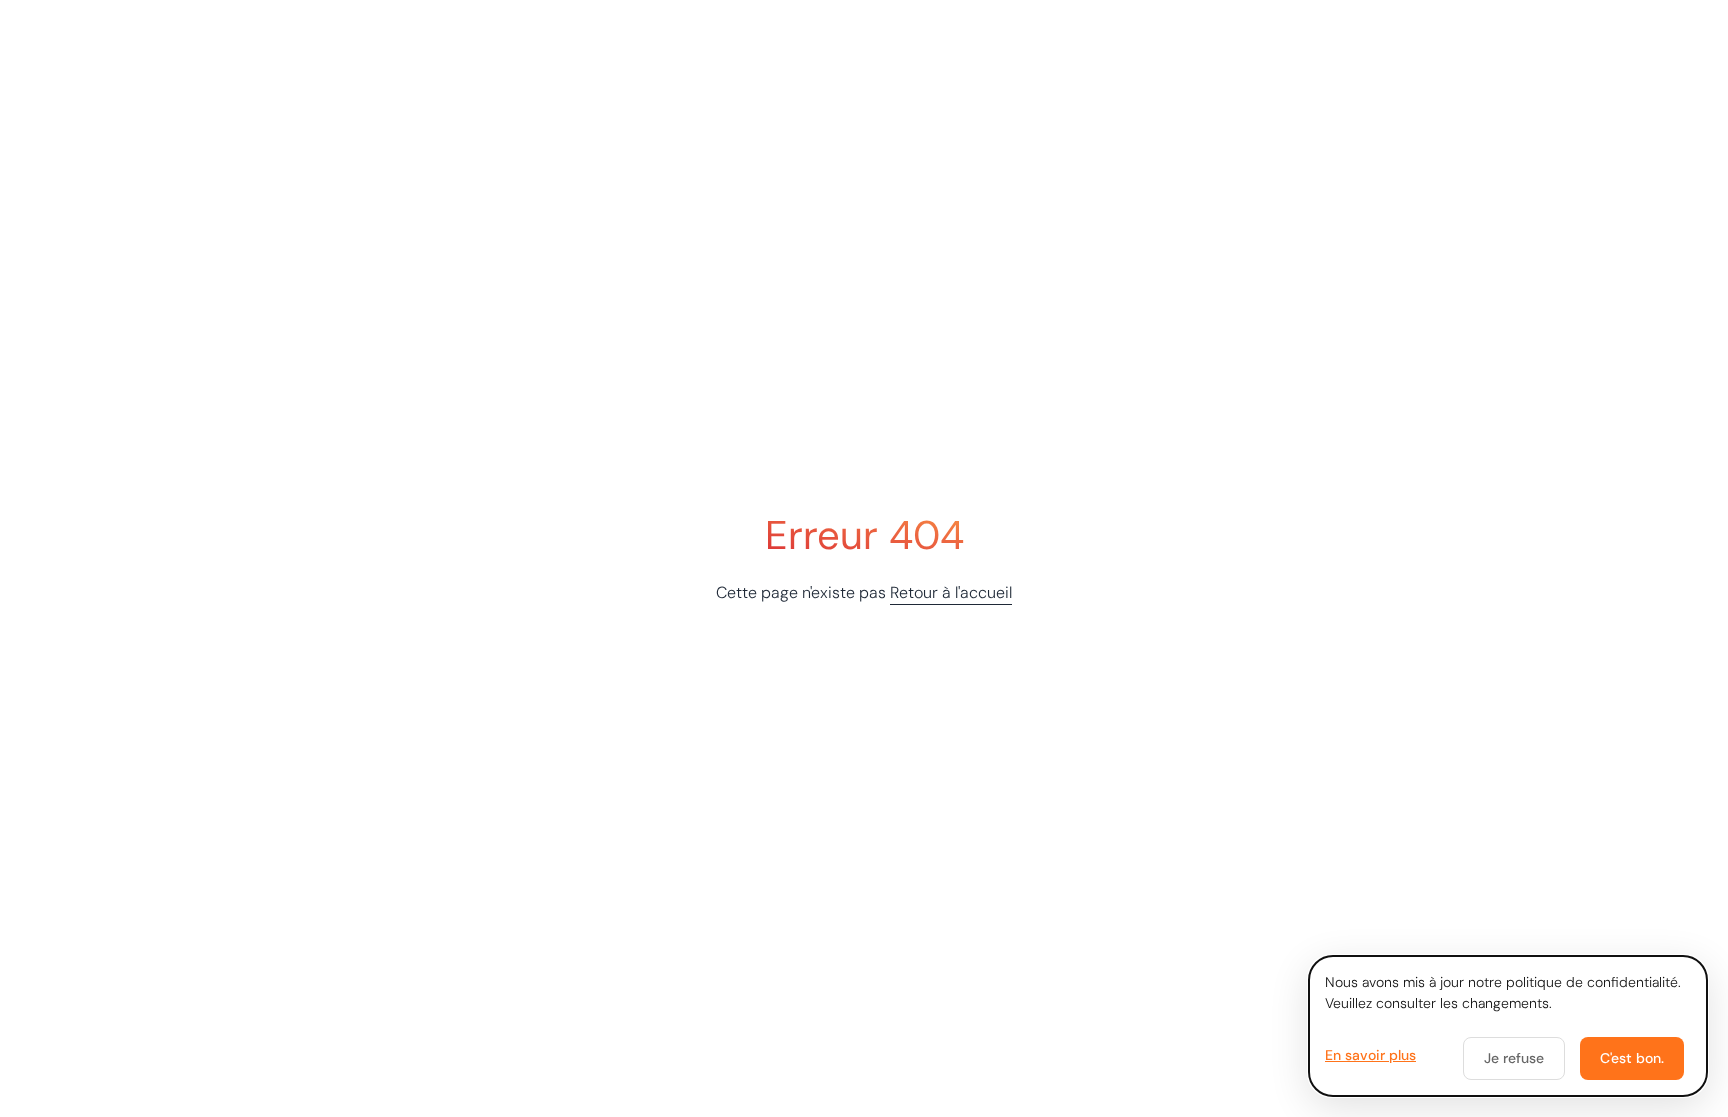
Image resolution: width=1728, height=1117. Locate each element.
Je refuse (1514, 1058)
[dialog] (1508, 1026)
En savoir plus (1370, 1055)
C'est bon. (1632, 1058)
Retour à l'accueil (951, 592)
